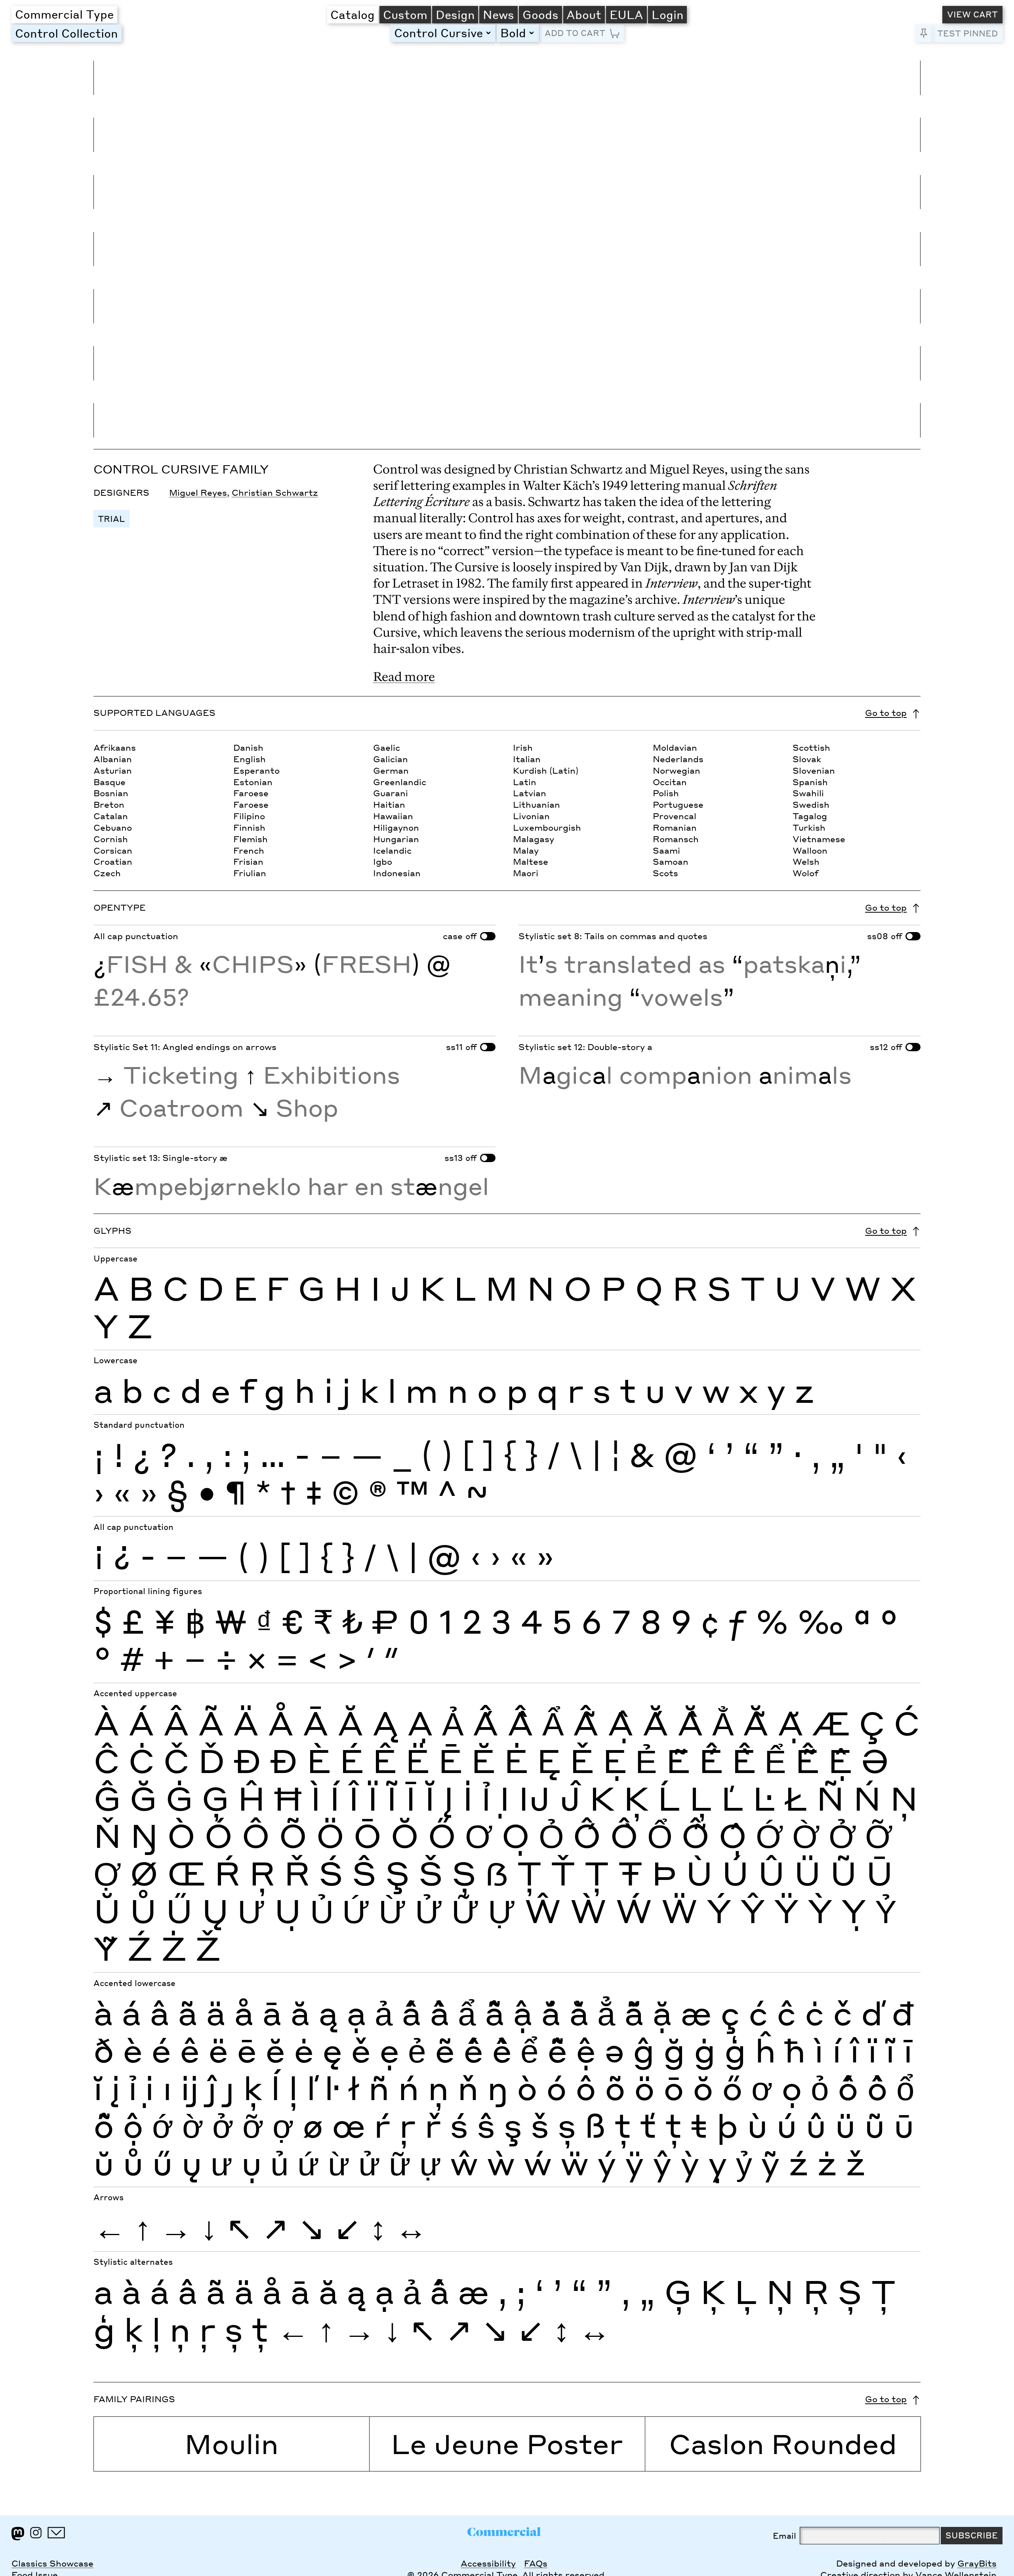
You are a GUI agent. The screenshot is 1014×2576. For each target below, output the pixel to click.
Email (784, 2536)
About (584, 14)
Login (668, 14)
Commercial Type (64, 14)
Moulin (232, 2443)
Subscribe (972, 2535)
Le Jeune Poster (507, 2443)
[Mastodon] (18, 2534)
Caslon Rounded (783, 2443)
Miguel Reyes (198, 493)
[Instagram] (36, 2533)
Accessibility (488, 2563)
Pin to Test (924, 33)
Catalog (353, 14)
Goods (540, 14)
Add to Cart (575, 33)
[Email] (56, 2533)
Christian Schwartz (275, 493)
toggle (490, 33)
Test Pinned (967, 33)
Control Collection (67, 33)
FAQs (536, 2563)
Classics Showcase (52, 2563)
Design (455, 14)
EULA (626, 14)
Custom (405, 14)
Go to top (886, 713)
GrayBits (977, 2563)
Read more (404, 676)
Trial (111, 519)
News (498, 14)
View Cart (972, 14)
